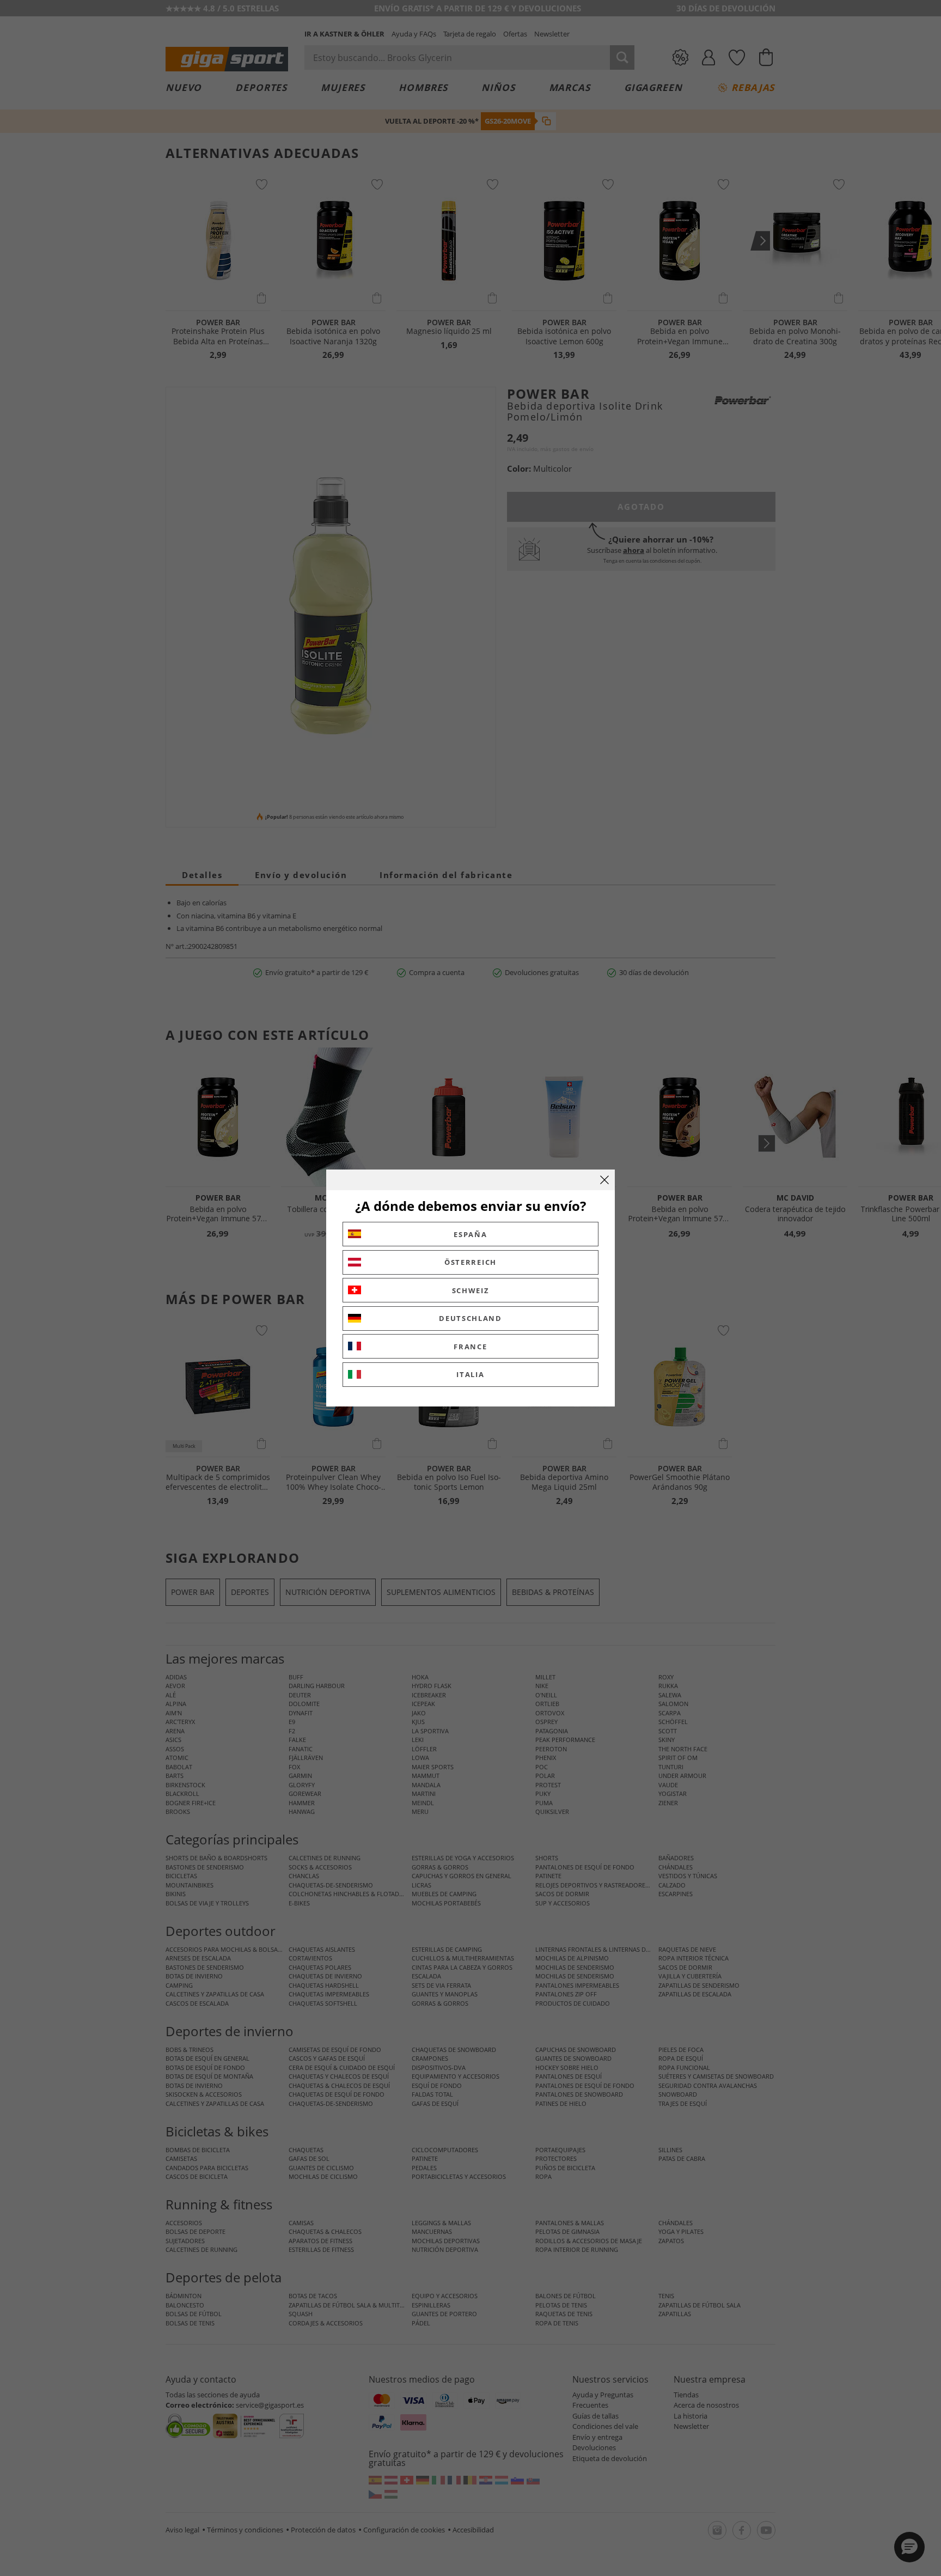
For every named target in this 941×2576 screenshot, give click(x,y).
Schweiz (471, 1290)
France (470, 1347)
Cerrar (604, 1180)
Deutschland (471, 1318)
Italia (470, 1374)
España (470, 1234)
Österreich (471, 1262)
